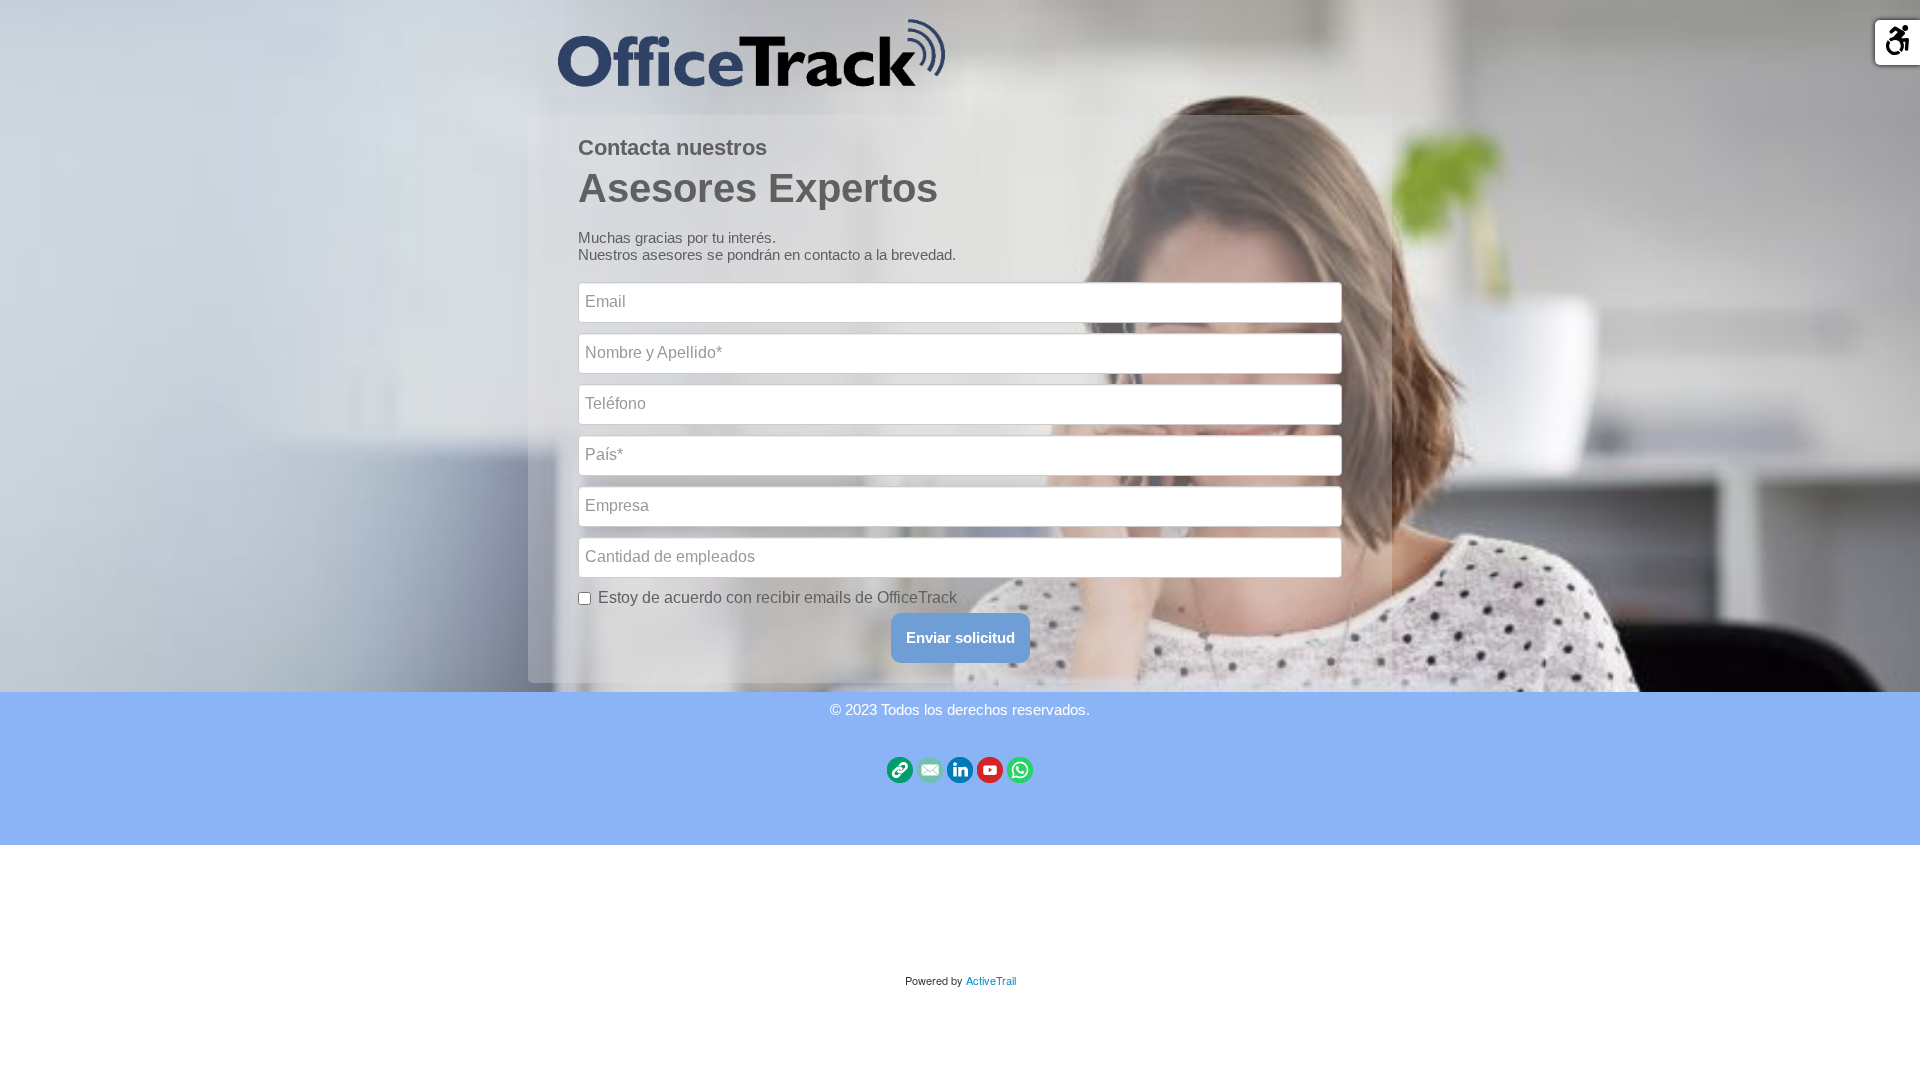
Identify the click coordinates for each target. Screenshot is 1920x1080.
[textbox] (960, 173)
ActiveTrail (991, 980)
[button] (960, 638)
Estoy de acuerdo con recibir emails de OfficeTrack (777, 597)
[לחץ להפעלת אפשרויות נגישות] (1897, 42)
